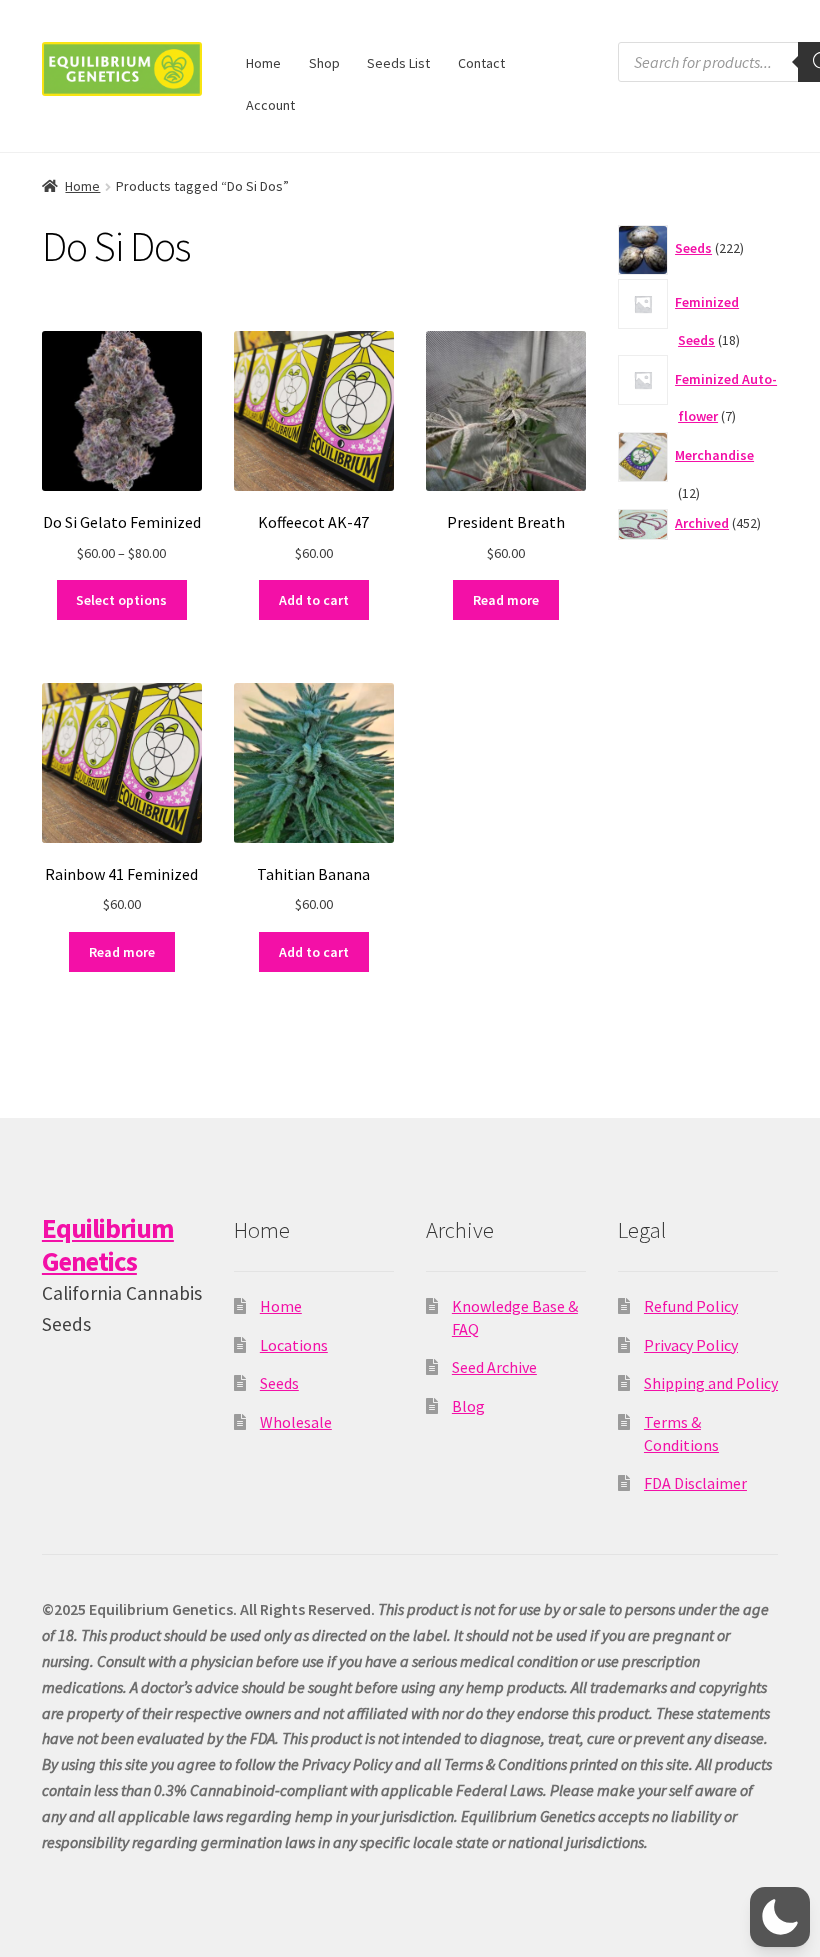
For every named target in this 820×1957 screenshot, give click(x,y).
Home (263, 63)
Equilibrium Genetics (108, 1244)
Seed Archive (494, 1367)
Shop (324, 63)
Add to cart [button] (314, 600)
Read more (506, 600)
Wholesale (296, 1422)
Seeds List (398, 63)
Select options (121, 600)
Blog (468, 1406)
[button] (780, 1917)
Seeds (279, 1383)
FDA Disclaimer (695, 1483)
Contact (481, 63)
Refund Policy (691, 1306)
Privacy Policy (691, 1345)
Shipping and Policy (711, 1383)
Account (270, 105)
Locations (294, 1345)
